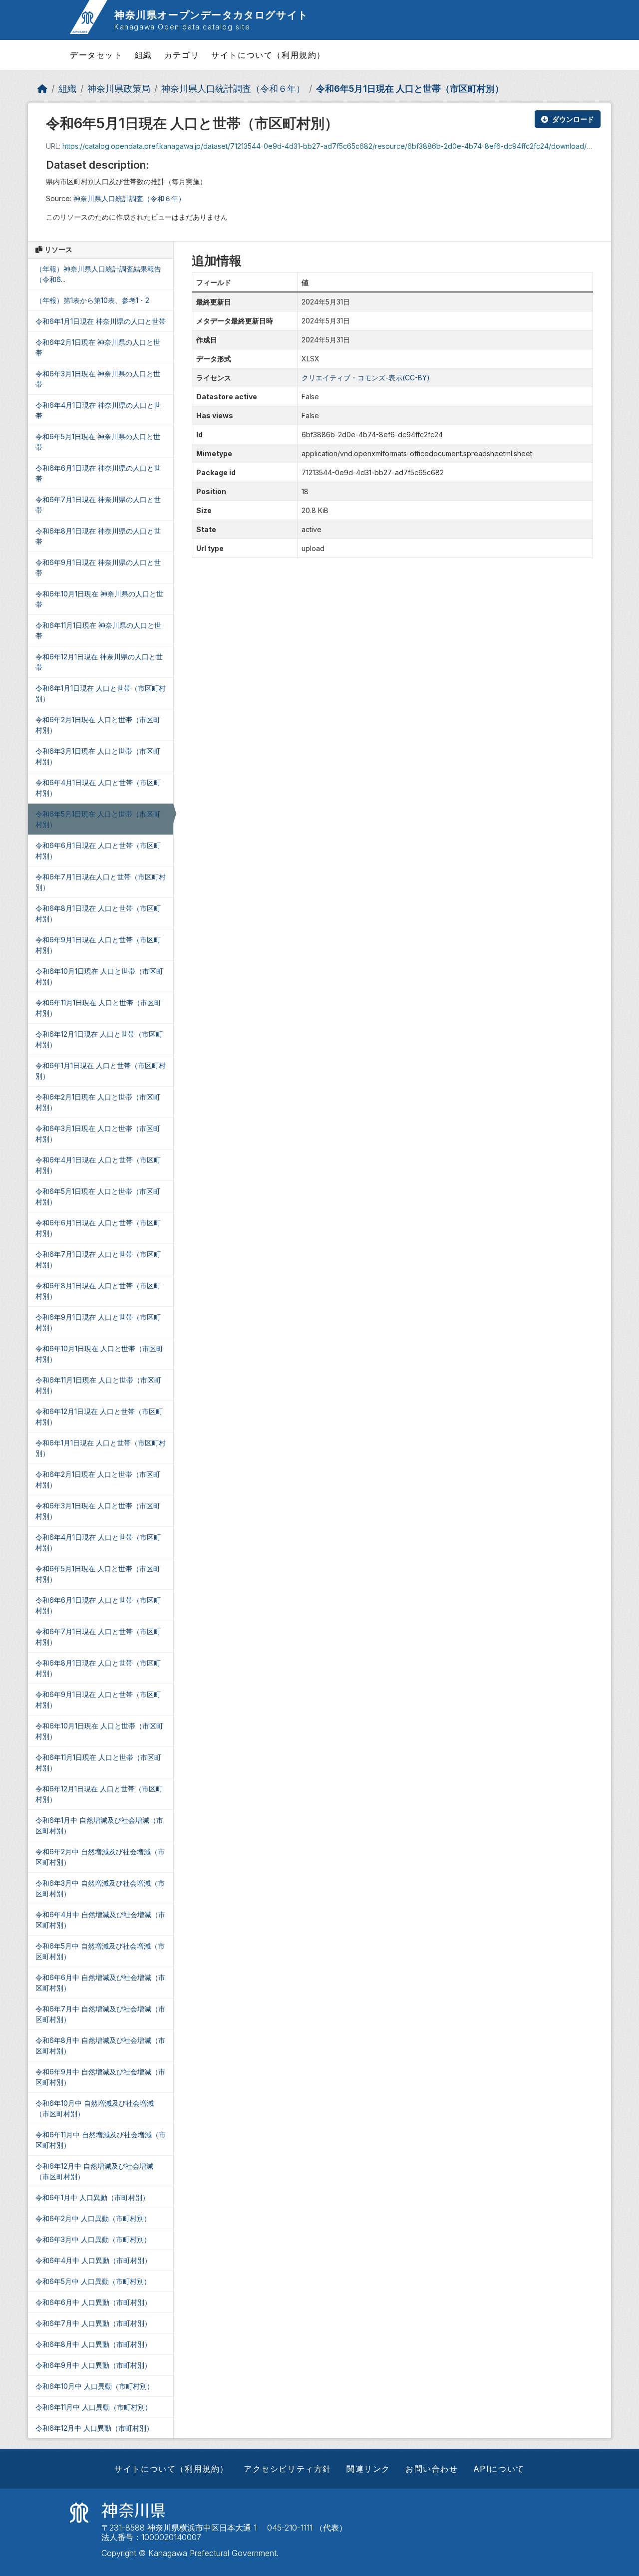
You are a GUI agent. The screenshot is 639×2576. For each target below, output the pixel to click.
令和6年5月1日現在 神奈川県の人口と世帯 (98, 442)
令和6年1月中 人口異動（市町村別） (92, 2197)
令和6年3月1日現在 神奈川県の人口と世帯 (98, 379)
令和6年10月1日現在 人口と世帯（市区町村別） (99, 976)
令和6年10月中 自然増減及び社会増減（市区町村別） (95, 2108)
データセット (96, 55)
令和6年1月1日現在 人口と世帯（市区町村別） (101, 693)
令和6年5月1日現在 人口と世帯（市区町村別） (410, 89)
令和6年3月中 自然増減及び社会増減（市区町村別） (100, 1888)
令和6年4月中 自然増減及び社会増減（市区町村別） (100, 1920)
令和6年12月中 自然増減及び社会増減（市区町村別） (94, 2171)
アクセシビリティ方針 (288, 2469)
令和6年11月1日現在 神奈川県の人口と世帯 (98, 630)
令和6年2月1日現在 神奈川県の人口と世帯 (98, 347)
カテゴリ (182, 55)
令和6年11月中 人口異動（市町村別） (94, 2407)
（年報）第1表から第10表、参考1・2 (92, 300)
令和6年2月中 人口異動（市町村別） (93, 2218)
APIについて (499, 2469)
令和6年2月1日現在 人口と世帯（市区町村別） (98, 725)
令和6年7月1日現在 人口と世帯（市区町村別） (98, 1259)
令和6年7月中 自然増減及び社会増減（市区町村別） (100, 2014)
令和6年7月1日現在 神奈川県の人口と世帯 (98, 505)
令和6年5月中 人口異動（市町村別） (93, 2281)
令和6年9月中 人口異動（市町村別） (93, 2365)
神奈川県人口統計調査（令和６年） (233, 89)
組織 (144, 55)
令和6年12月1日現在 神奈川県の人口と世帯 (99, 662)
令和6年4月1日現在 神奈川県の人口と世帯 (98, 410)
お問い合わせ (432, 2469)
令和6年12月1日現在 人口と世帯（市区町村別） (99, 1039)
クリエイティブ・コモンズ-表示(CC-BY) (366, 378)
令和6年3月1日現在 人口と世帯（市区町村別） (98, 756)
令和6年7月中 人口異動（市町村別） (93, 2323)
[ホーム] (42, 89)
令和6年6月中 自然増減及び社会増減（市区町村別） (100, 1983)
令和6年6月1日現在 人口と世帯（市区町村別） (98, 851)
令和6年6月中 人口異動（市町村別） (93, 2302)
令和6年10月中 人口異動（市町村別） (95, 2386)
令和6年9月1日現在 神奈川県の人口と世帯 (98, 568)
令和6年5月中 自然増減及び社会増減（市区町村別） (100, 1951)
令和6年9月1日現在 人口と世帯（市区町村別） (98, 945)
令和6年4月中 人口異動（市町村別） (93, 2260)
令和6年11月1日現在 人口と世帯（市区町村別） (98, 1008)
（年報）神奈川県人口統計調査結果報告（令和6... (98, 274)
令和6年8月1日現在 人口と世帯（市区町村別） (98, 913)
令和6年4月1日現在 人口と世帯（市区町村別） (98, 788)
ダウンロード (573, 119)
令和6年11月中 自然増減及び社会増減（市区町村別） (101, 2140)
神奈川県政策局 (119, 89)
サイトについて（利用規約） (268, 55)
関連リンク (368, 2469)
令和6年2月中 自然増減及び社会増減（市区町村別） (100, 1857)
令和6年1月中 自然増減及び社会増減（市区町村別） (99, 1825)
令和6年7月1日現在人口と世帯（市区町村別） (101, 882)
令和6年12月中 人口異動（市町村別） (94, 2428)
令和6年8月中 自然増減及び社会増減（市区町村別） (100, 2045)
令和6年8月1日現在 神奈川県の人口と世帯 (98, 536)
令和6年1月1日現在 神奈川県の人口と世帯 (101, 321)
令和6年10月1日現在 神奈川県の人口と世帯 (99, 599)
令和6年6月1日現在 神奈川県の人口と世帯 (98, 473)
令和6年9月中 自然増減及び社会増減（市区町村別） (100, 2077)
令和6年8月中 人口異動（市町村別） (93, 2344)
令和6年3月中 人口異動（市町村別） (93, 2239)
